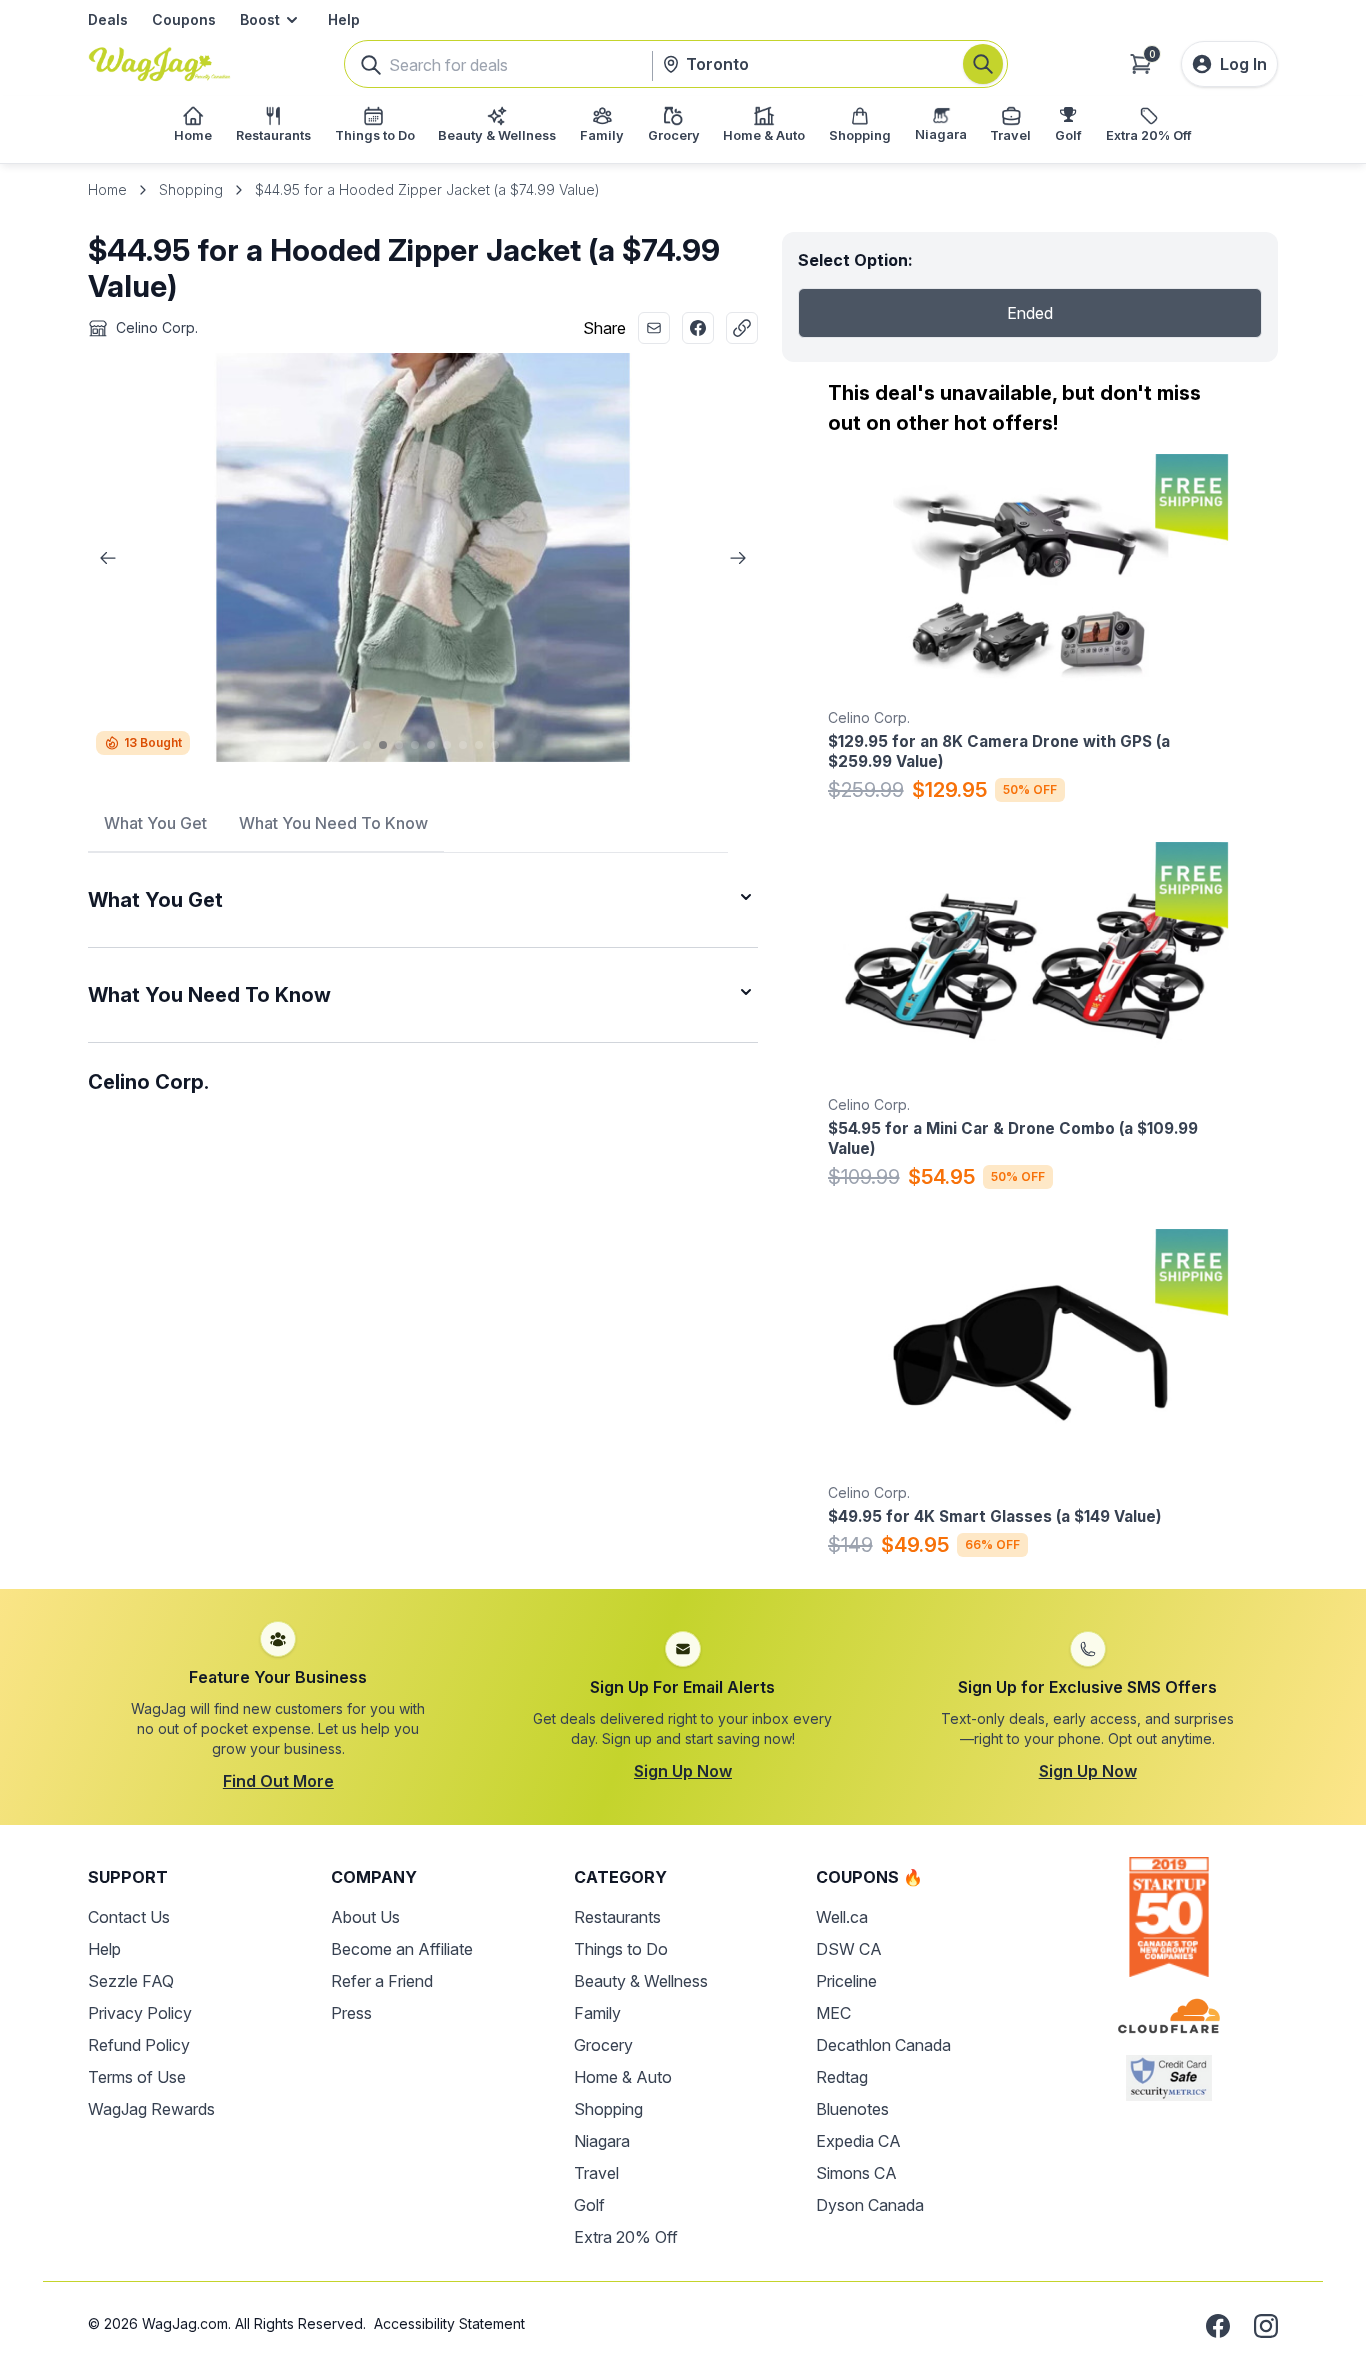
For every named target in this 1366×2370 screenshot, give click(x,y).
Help (344, 19)
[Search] (983, 64)
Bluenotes (852, 2109)
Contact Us (129, 1917)
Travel (596, 2173)
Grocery (603, 2045)
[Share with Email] (654, 328)
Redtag (842, 2077)
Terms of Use (137, 2077)
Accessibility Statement (449, 2323)
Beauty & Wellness (641, 1981)
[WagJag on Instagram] (1266, 2326)
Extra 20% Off (626, 2237)
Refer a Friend (382, 1981)
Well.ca (842, 1917)
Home (107, 189)
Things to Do (621, 1949)
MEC (833, 2013)
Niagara (602, 2141)
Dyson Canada (870, 2205)
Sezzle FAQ (131, 1981)
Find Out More (278, 1781)
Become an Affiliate (402, 1949)
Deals (108, 19)
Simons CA (856, 2173)
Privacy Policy (140, 2013)
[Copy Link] (742, 328)
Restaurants (617, 1917)
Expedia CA (858, 2141)
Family (597, 2013)
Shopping (191, 189)
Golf (589, 2205)
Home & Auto (623, 2077)
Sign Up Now (683, 1771)
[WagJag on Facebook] (1218, 2326)
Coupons (184, 19)
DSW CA (849, 1949)
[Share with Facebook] (698, 328)
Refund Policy (139, 2045)
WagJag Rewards (151, 2109)
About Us (365, 1917)
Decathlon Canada (883, 2045)
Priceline (846, 1981)
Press (351, 2013)
